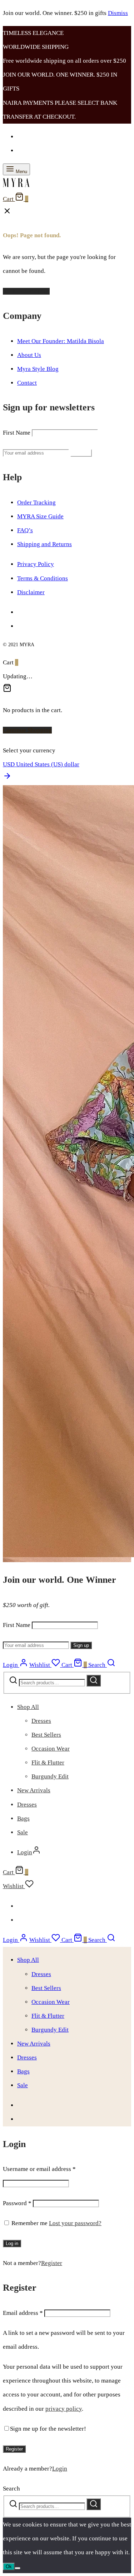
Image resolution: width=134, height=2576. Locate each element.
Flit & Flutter (48, 1763)
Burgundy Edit (50, 1776)
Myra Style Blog (38, 369)
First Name (17, 433)
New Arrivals (34, 1790)
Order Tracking (36, 502)
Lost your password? (75, 2223)
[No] (18, 2568)
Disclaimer (31, 592)
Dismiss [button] (118, 13)
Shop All (28, 1707)
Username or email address (39, 2169)
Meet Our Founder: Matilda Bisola (61, 341)
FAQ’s (25, 530)
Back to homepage (26, 291)
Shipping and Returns (44, 544)
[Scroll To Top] (7, 778)
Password (17, 2203)
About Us (29, 355)
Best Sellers (46, 1735)
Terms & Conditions (43, 578)
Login (60, 2469)
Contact (27, 383)
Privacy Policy (36, 564)
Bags (23, 1818)
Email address (23, 2313)
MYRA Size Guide (40, 516)
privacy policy (64, 2409)
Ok (9, 2567)
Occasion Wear (51, 1749)
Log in (12, 2243)
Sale (23, 1832)
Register (52, 2263)
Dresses (41, 1721)
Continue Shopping (27, 730)
